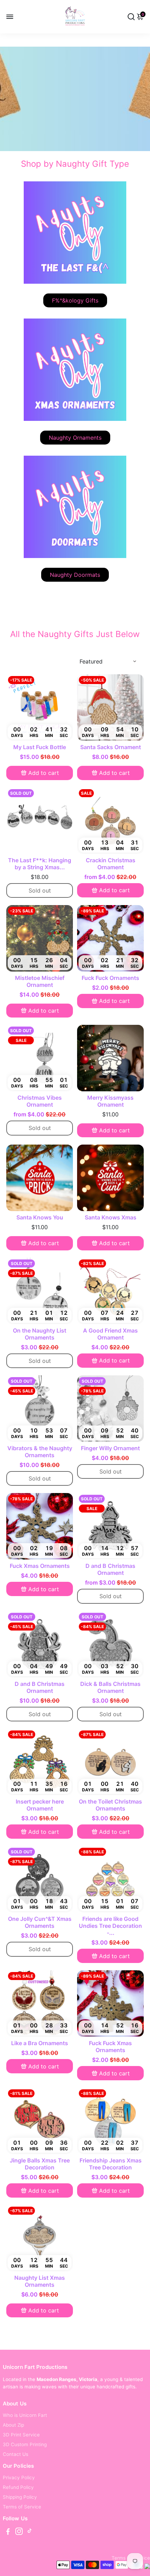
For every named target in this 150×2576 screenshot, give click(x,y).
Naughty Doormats (75, 575)
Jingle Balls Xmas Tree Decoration (40, 2164)
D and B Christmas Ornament (110, 1569)
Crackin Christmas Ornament (111, 864)
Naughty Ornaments (75, 438)
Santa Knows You (40, 1217)
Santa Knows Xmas (111, 1217)
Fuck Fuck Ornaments (110, 978)
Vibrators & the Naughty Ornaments (40, 1452)
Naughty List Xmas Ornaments (40, 2281)
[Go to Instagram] (19, 2532)
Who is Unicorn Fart (25, 2415)
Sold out (40, 890)
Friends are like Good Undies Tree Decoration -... (110, 1926)
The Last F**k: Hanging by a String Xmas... (40, 864)
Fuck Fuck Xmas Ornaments (110, 2047)
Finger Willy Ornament (110, 1448)
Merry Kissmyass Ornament (110, 1101)
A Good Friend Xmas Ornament (110, 1334)
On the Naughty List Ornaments (40, 1334)
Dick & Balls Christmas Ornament (110, 1687)
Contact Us (16, 2454)
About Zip (13, 2425)
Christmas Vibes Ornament (40, 1101)
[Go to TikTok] (30, 2532)
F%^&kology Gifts (75, 300)
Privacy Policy (19, 2477)
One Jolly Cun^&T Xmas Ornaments (40, 1922)
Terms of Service (22, 2507)
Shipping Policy (20, 2497)
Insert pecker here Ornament (40, 1805)
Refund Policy (18, 2487)
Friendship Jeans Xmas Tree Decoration (111, 2164)
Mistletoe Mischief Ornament (40, 981)
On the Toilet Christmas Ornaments (110, 1805)
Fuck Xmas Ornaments (40, 1566)
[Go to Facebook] (8, 2532)
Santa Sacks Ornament (111, 747)
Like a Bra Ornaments (40, 2043)
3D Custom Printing (25, 2444)
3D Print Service (21, 2435)
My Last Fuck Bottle (40, 747)
